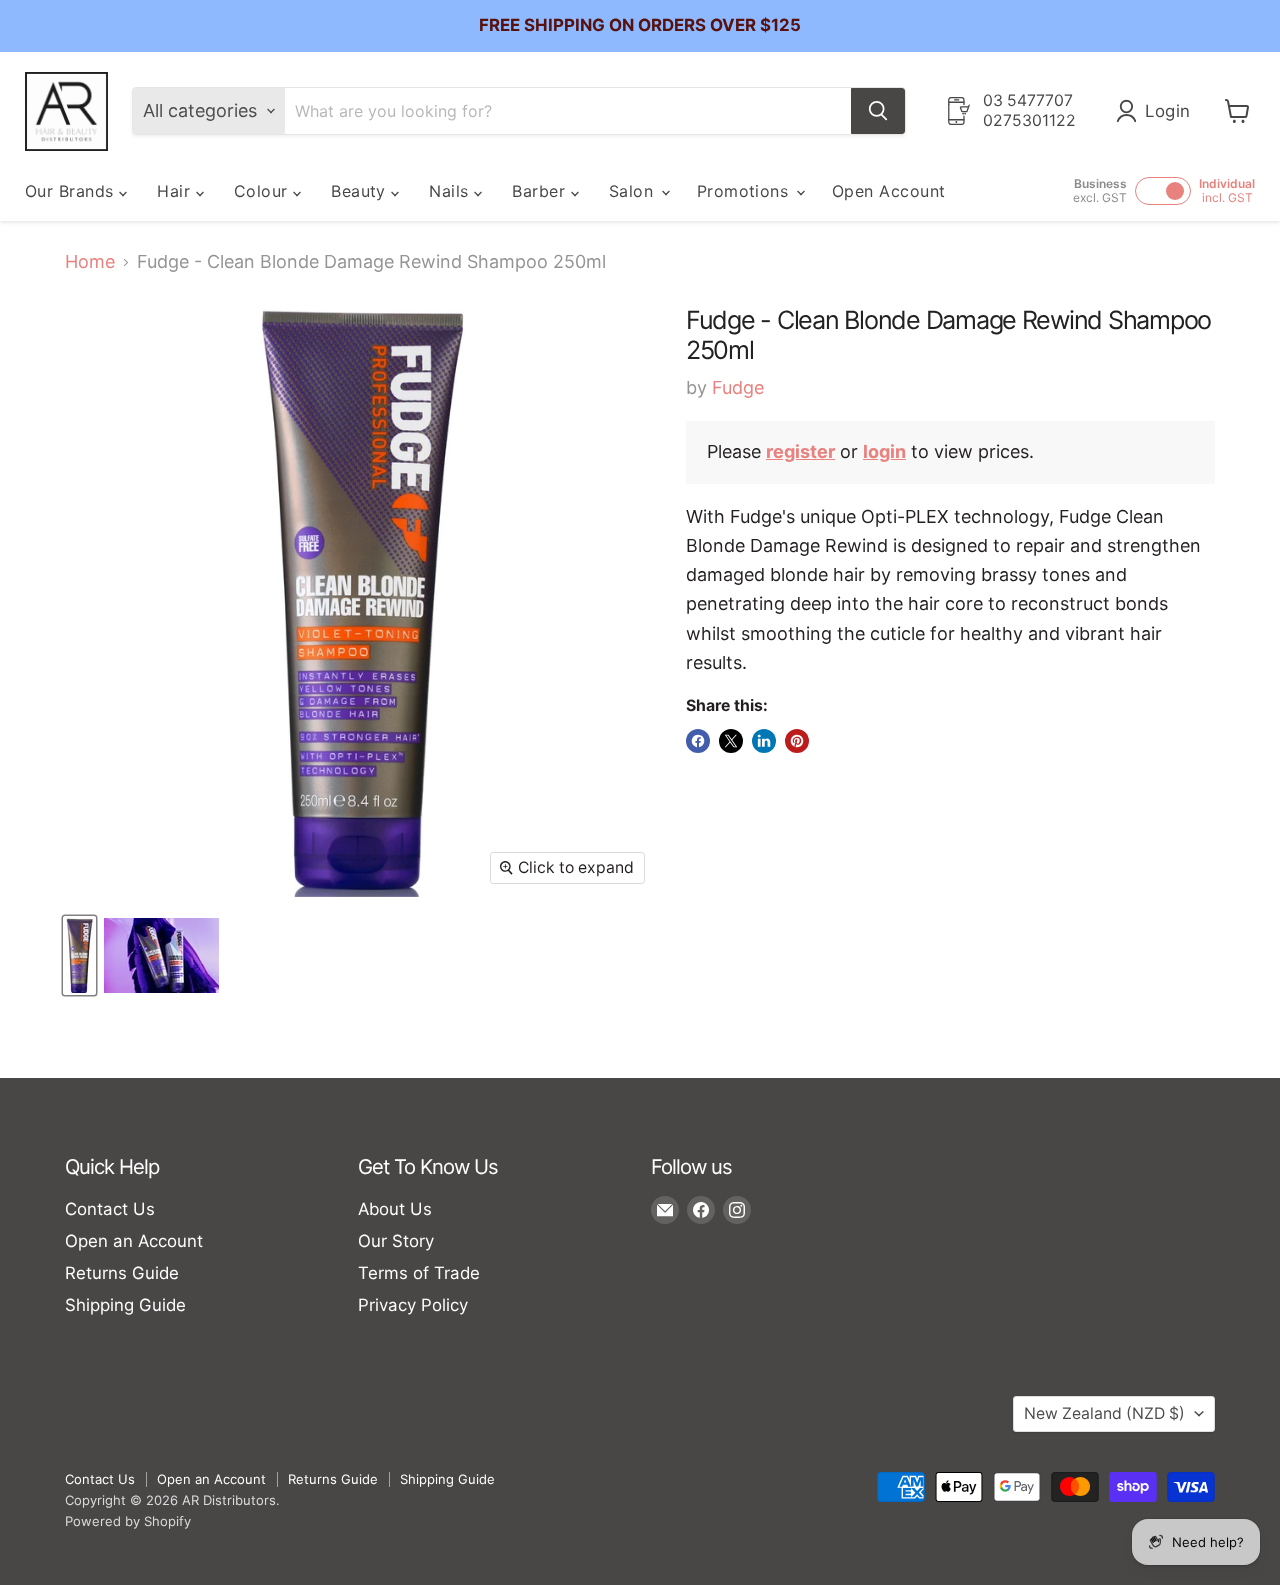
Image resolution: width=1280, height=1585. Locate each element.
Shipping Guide (125, 1305)
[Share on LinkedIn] (764, 741)
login (884, 451)
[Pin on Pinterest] (797, 741)
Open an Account (134, 1241)
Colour (263, 191)
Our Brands (72, 191)
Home (90, 262)
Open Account (889, 191)
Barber (541, 191)
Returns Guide (122, 1273)
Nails (451, 191)
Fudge (738, 387)
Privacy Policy (413, 1305)
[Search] (878, 111)
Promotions (745, 191)
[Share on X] (731, 741)
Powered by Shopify (128, 1521)
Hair (176, 191)
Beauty (361, 191)
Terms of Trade (419, 1273)
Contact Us (110, 1209)
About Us (395, 1209)
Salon (634, 191)
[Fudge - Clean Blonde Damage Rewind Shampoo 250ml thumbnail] (79, 955)
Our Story (396, 1241)
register (800, 451)
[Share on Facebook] (698, 741)
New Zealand (1104, 1413)
